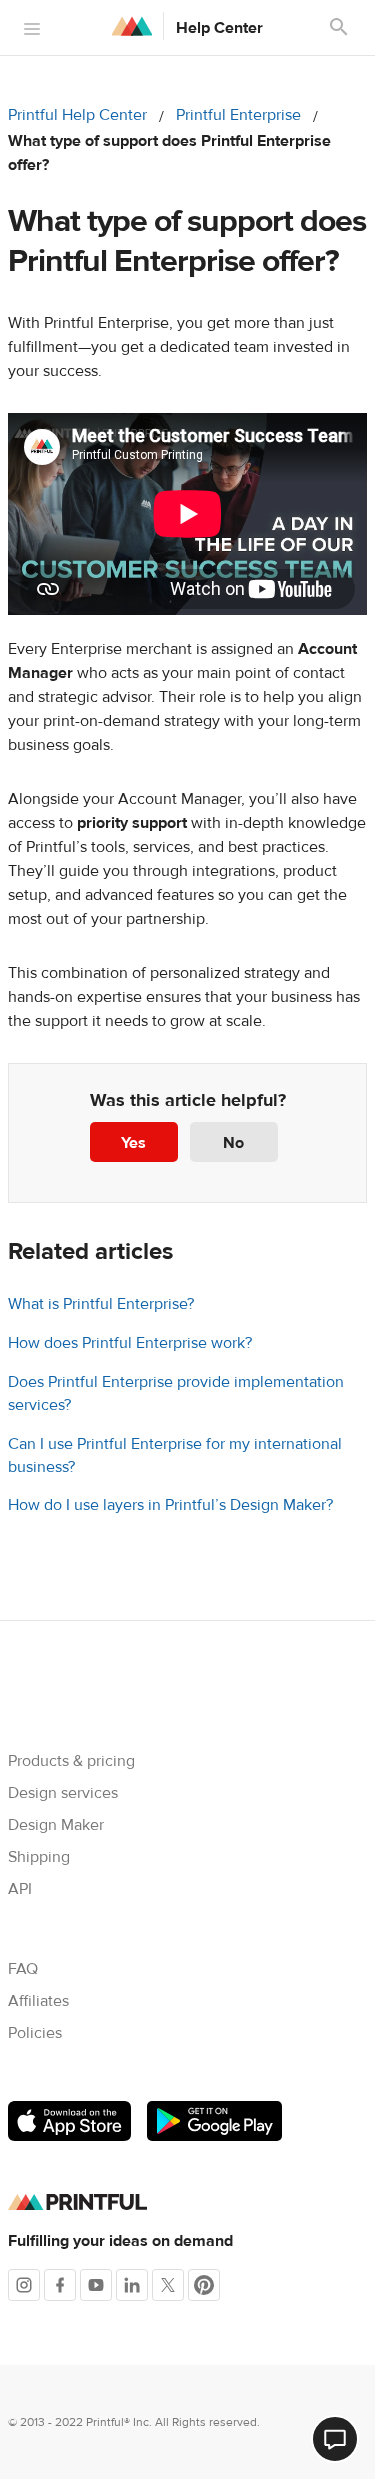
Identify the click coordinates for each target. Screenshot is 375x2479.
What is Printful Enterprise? (101, 1304)
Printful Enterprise (238, 115)
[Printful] (132, 26)
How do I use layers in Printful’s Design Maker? (170, 1505)
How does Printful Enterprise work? (130, 1343)
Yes (133, 1143)
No (233, 1143)
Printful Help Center (77, 115)
